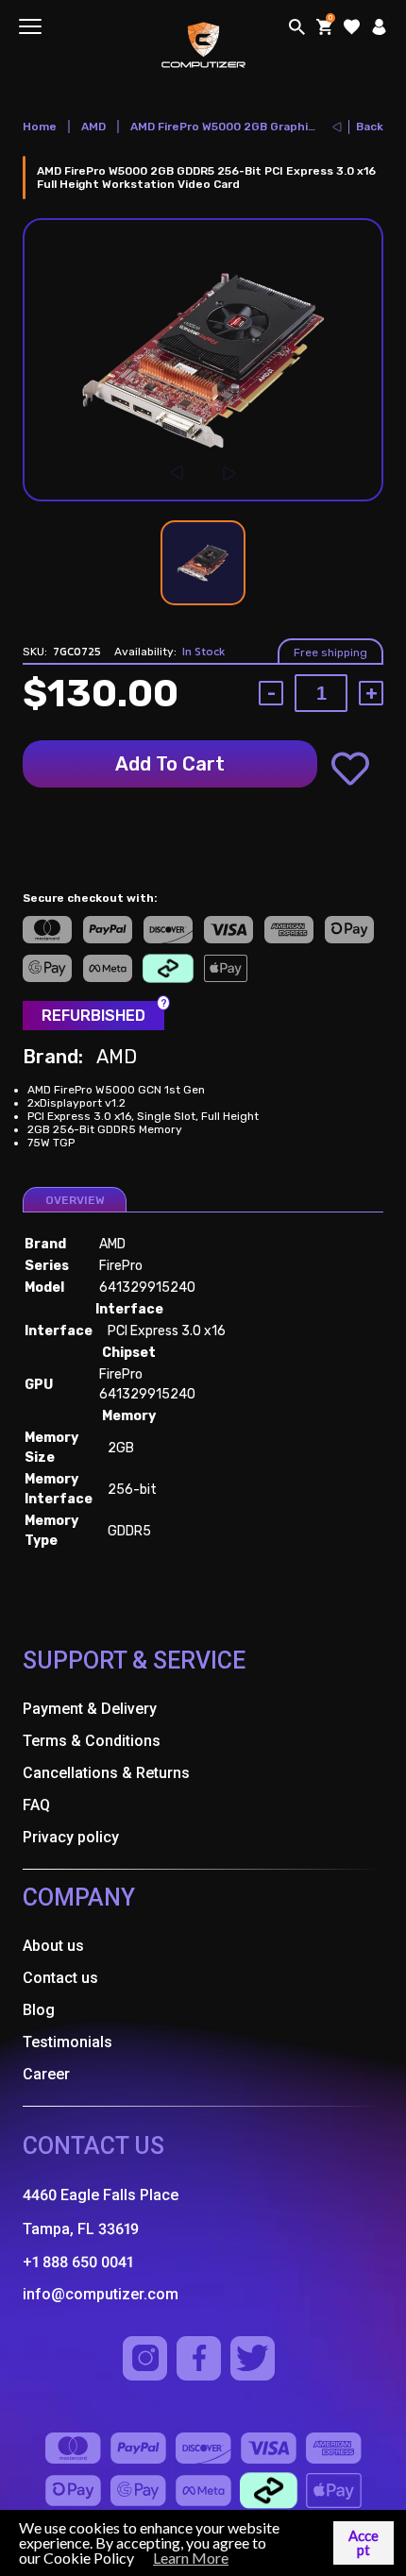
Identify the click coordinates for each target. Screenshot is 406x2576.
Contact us (60, 1978)
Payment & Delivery (90, 1709)
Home (40, 127)
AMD (93, 127)
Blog (39, 2010)
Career (46, 2074)
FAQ (36, 1805)
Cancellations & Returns (106, 1773)
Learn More (191, 2558)
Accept (364, 2542)
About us (53, 1946)
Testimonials (68, 2042)
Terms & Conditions (92, 1741)
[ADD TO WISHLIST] (350, 769)
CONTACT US (93, 2146)
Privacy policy (71, 1837)
